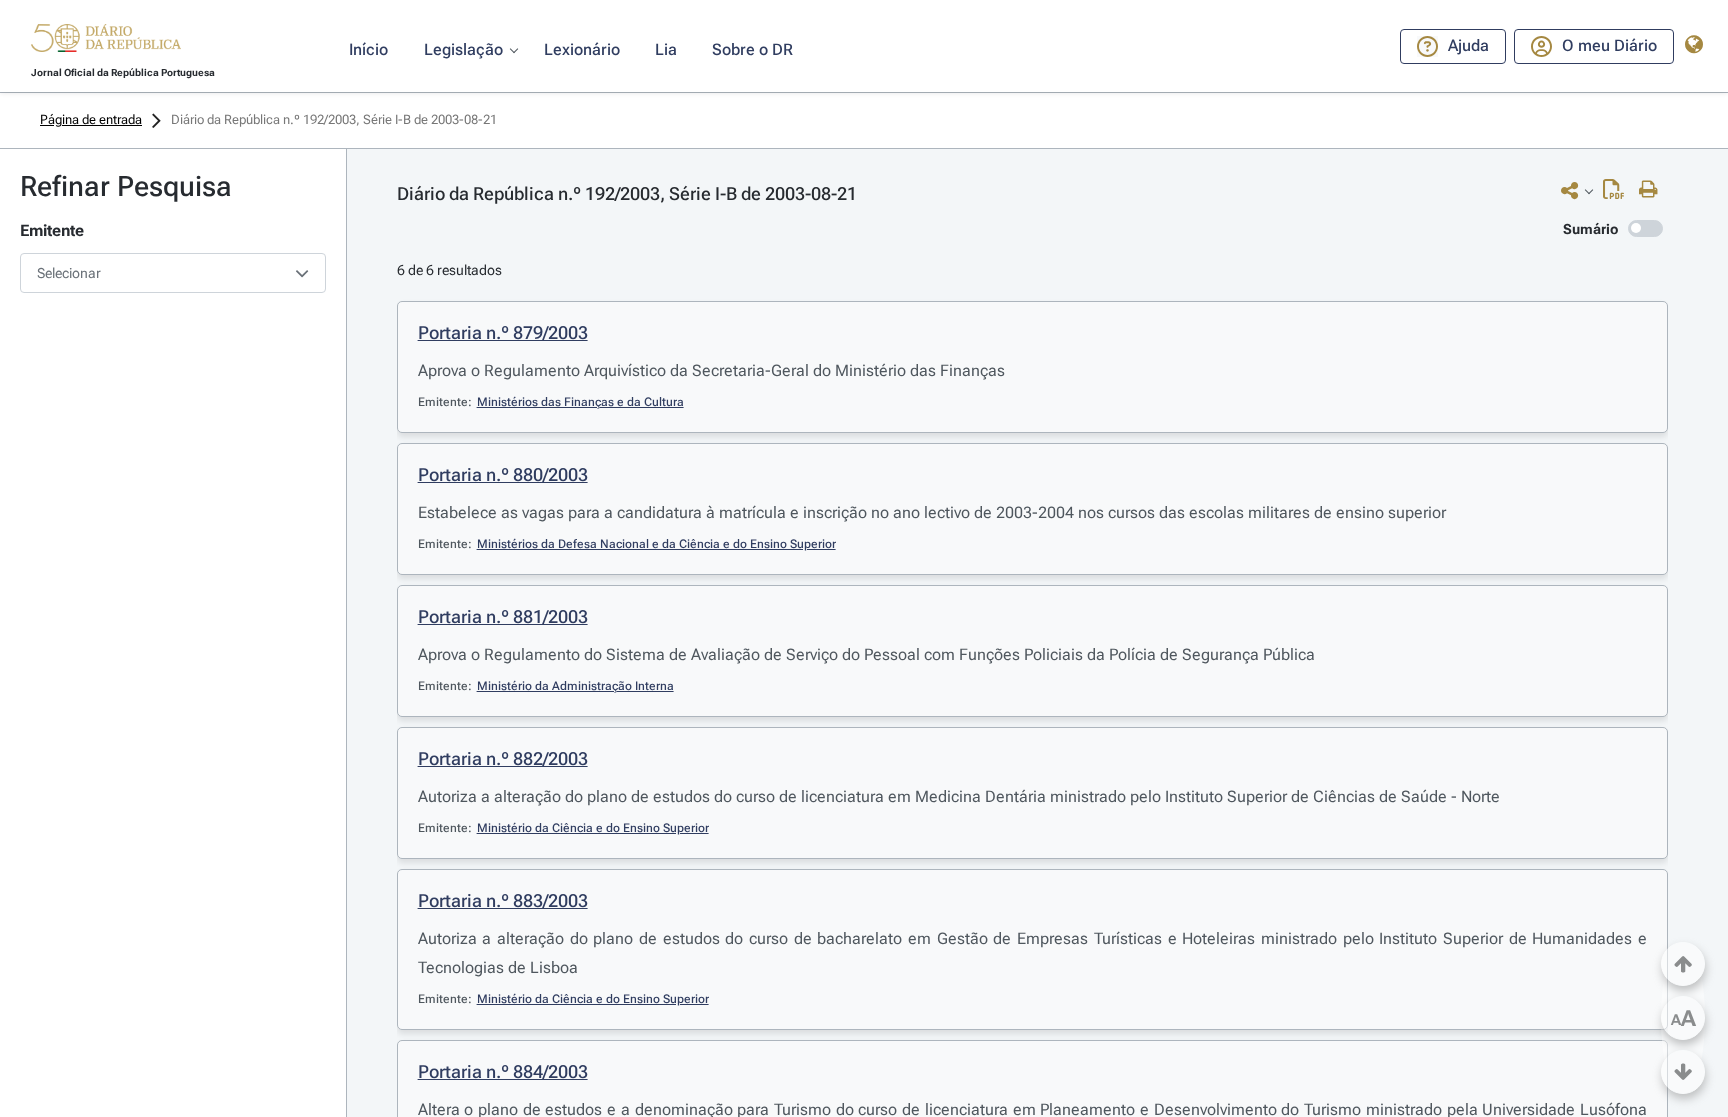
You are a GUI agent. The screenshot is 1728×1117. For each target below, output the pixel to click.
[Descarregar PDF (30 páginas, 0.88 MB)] (1618, 194)
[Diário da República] (106, 42)
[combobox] (173, 273)
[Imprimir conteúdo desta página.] (1653, 190)
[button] (106, 41)
